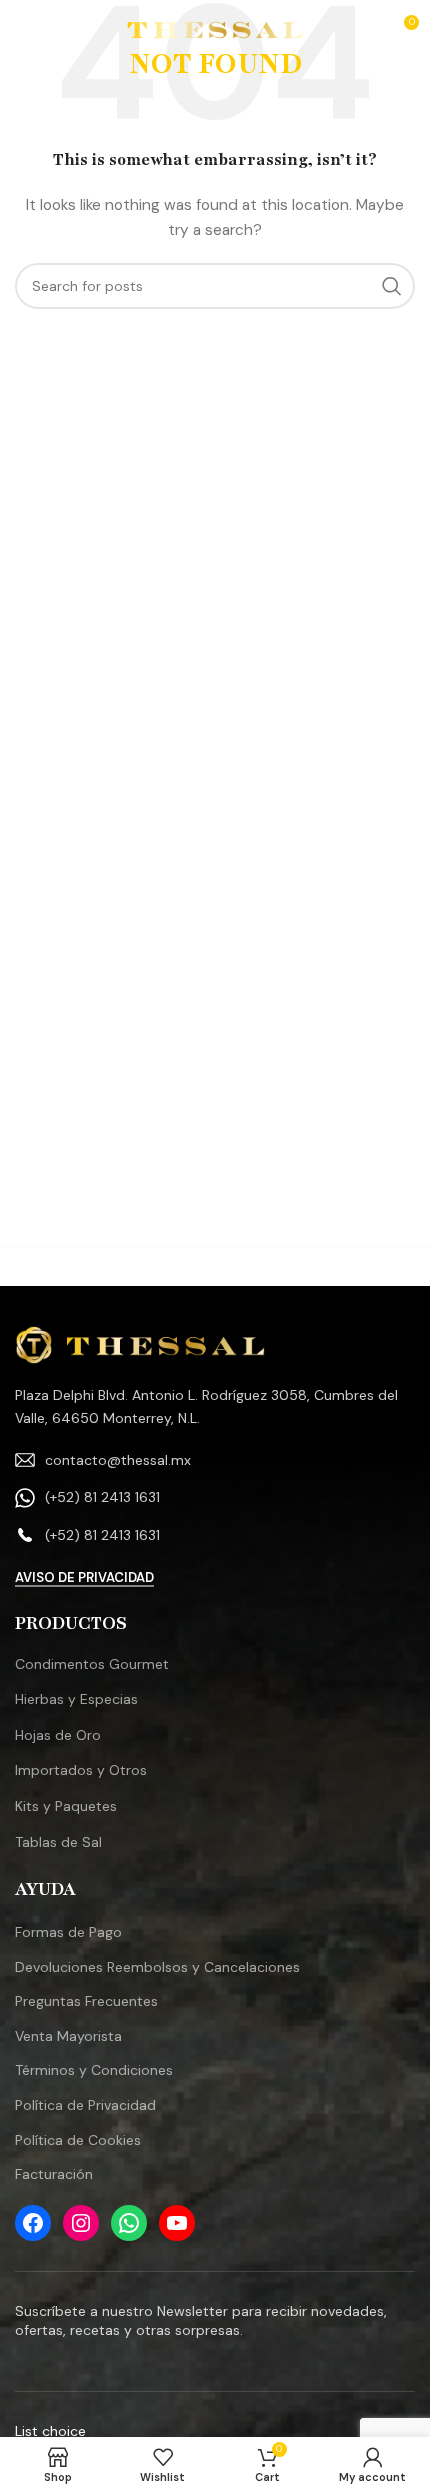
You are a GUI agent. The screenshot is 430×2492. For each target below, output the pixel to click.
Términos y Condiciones (94, 2070)
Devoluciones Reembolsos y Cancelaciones (157, 1967)
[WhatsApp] (129, 2223)
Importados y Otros (81, 1770)
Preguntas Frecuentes (86, 2001)
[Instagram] (81, 2223)
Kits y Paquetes (66, 1806)
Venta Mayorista (68, 2036)
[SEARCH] (392, 286)
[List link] (215, 1460)
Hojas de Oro (58, 1735)
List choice (50, 2431)
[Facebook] (33, 2223)
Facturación (54, 2174)
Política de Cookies (78, 2140)
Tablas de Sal (58, 1842)
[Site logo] (215, 29)
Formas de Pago (68, 1932)
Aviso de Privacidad (84, 1578)
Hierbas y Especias (76, 1699)
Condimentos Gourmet (92, 1664)
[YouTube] (177, 2223)
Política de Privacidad (85, 2105)
